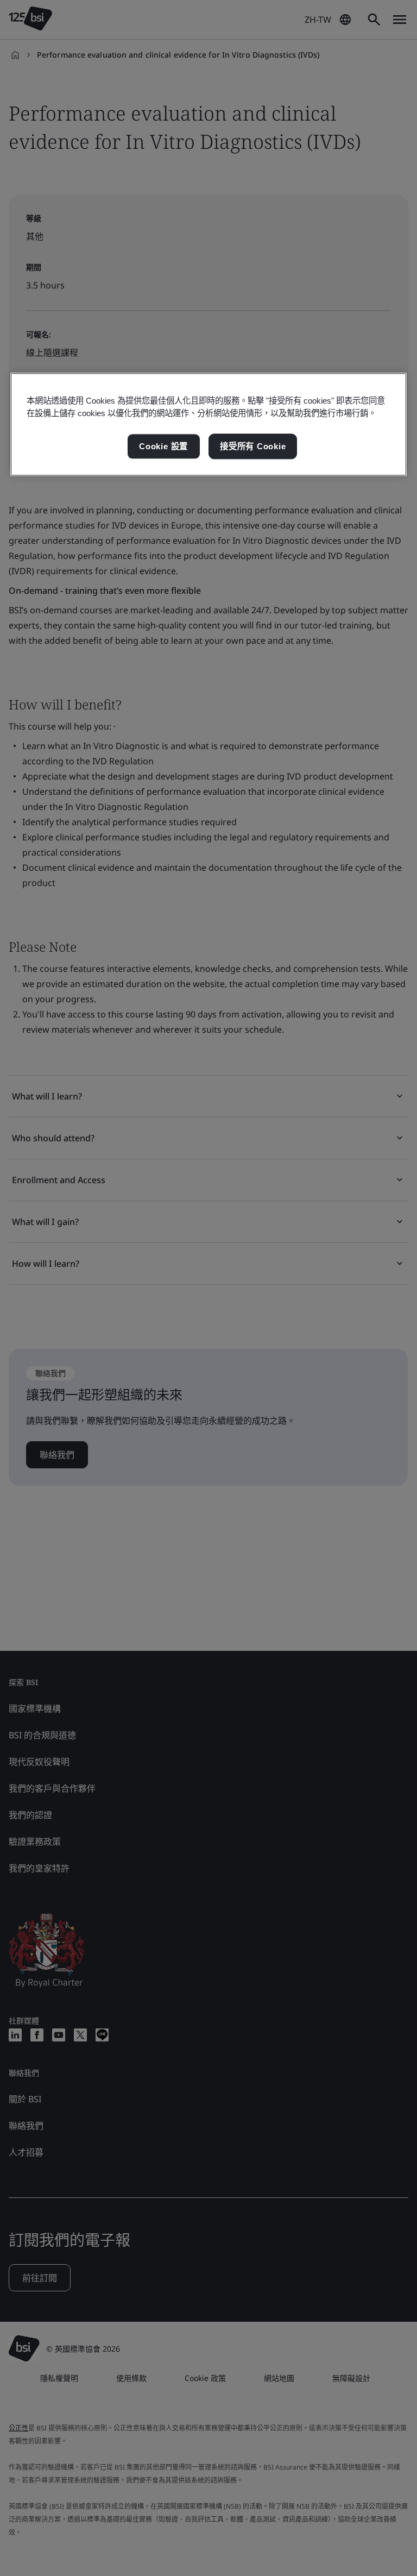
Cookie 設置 (163, 446)
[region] (208, 425)
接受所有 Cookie (253, 446)
